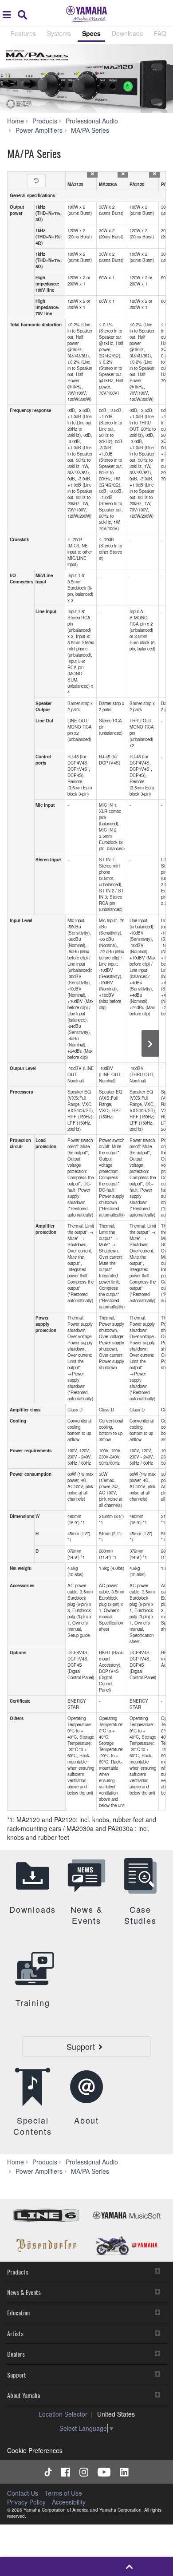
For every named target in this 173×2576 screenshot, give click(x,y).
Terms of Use (63, 2493)
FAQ (160, 33)
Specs (91, 33)
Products (18, 2272)
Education (18, 2312)
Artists (15, 2333)
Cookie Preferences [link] (35, 2450)
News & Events (24, 2292)
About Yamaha (24, 2395)
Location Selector (63, 2414)
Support (17, 2375)
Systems (59, 33)
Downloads (127, 33)
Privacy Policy (26, 2502)
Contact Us (23, 2493)
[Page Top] (130, 2566)
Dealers (16, 2354)
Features (23, 33)
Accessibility (69, 2502)
